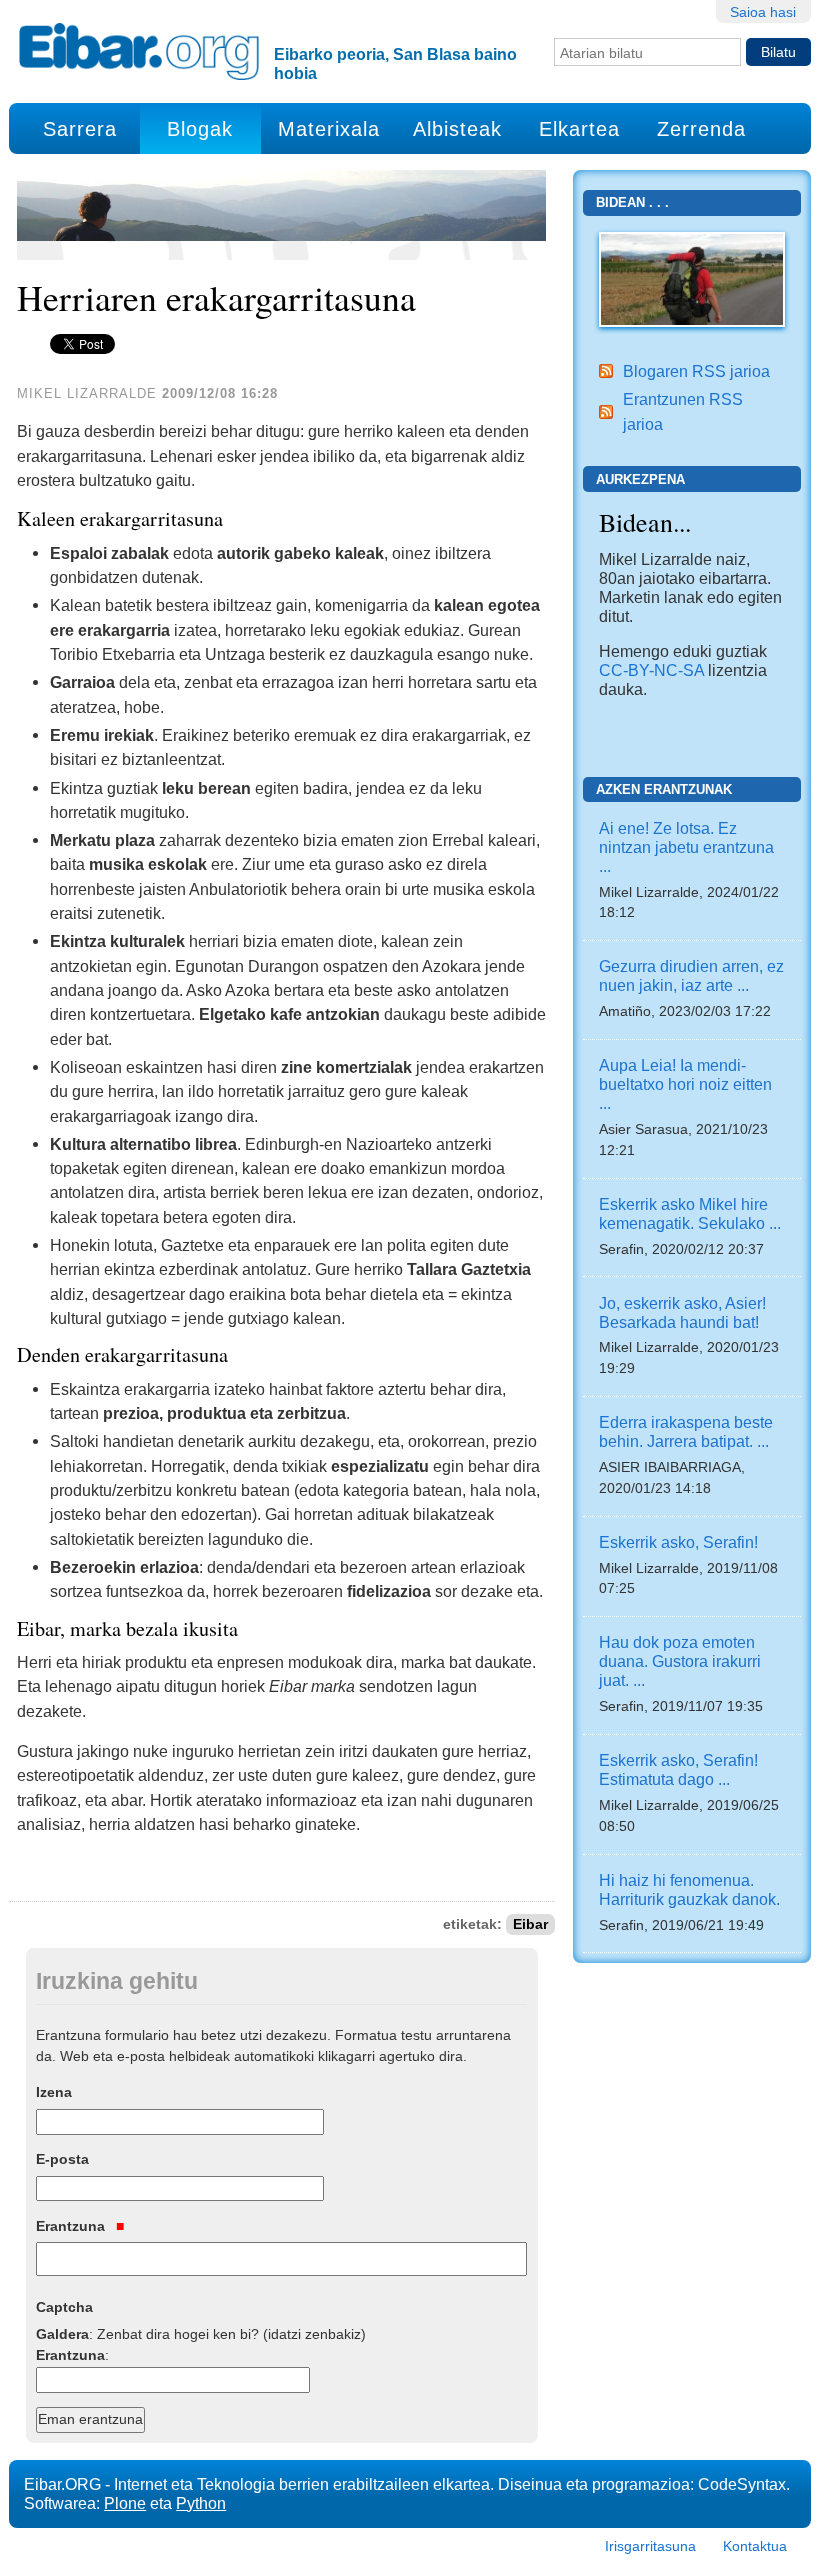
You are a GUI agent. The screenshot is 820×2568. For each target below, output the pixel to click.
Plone (125, 2503)
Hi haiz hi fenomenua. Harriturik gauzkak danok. (689, 1889)
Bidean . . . (632, 202)
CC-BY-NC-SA (651, 670)
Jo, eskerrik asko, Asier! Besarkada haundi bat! (682, 1312)
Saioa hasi (763, 12)
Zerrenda (701, 129)
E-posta (62, 2159)
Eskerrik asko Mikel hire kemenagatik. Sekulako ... (690, 1213)
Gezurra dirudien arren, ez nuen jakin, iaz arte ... (691, 975)
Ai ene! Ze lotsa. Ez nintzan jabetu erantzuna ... (686, 847)
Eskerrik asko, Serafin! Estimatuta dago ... (678, 1769)
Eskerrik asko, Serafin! (678, 1542)
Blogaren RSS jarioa (696, 371)
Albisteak (457, 129)
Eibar (530, 1924)
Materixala (329, 129)
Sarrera (80, 129)
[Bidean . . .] (691, 278)
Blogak (200, 129)
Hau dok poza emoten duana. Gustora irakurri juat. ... (680, 1661)
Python (201, 2503)
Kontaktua (755, 2546)
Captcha (64, 2307)
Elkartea (579, 129)
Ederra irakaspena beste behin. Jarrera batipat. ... (686, 1431)
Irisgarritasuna (650, 2546)
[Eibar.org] (139, 51)
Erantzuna (72, 2226)
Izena (54, 2092)
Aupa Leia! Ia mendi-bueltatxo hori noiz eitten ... (685, 1084)
